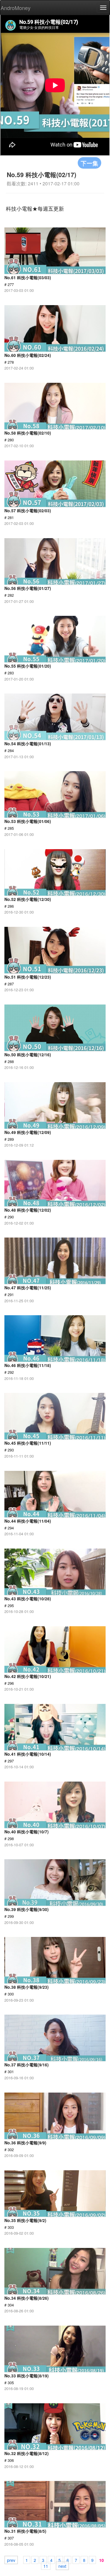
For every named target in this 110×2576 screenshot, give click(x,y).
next (62, 2566)
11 (46, 2566)
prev (11, 2560)
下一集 (89, 163)
